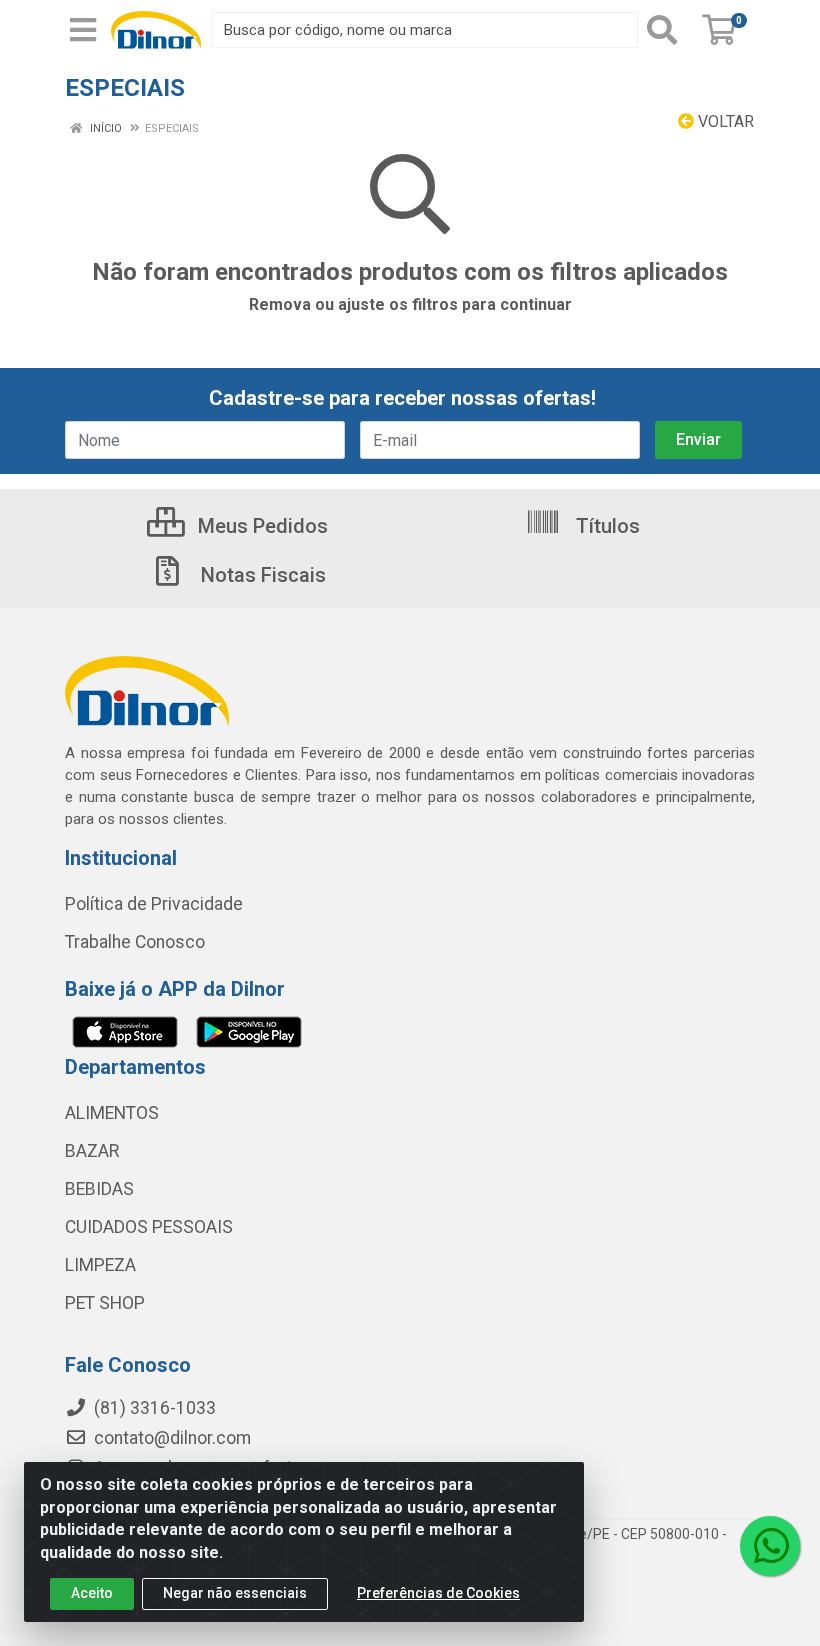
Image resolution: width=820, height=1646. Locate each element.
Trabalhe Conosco (135, 942)
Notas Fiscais (261, 575)
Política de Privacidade (154, 904)
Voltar (724, 121)
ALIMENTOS (112, 1113)
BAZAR (92, 1151)
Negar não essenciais (235, 1593)
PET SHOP (105, 1303)
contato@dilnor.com (172, 1438)
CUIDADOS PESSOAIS (149, 1227)
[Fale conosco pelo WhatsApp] (770, 1546)
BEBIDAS (99, 1189)
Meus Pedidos (260, 526)
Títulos (605, 526)
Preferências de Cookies (438, 1593)
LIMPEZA (100, 1265)
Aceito (92, 1593)
